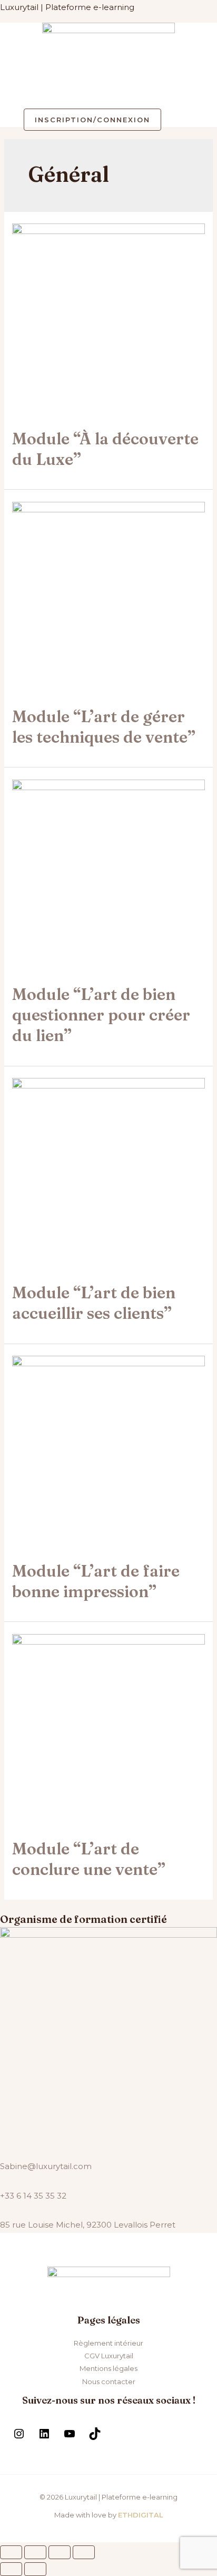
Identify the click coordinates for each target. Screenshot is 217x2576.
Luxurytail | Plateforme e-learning (67, 7)
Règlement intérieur (108, 2343)
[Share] (35, 2552)
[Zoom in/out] (84, 2552)
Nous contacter (109, 2381)
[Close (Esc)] (11, 2552)
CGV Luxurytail (109, 2356)
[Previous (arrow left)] (11, 2569)
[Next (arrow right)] (35, 2569)
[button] (108, 91)
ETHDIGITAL (141, 2515)
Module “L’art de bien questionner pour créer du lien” (101, 1015)
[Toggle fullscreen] (60, 2552)
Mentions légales (108, 2368)
